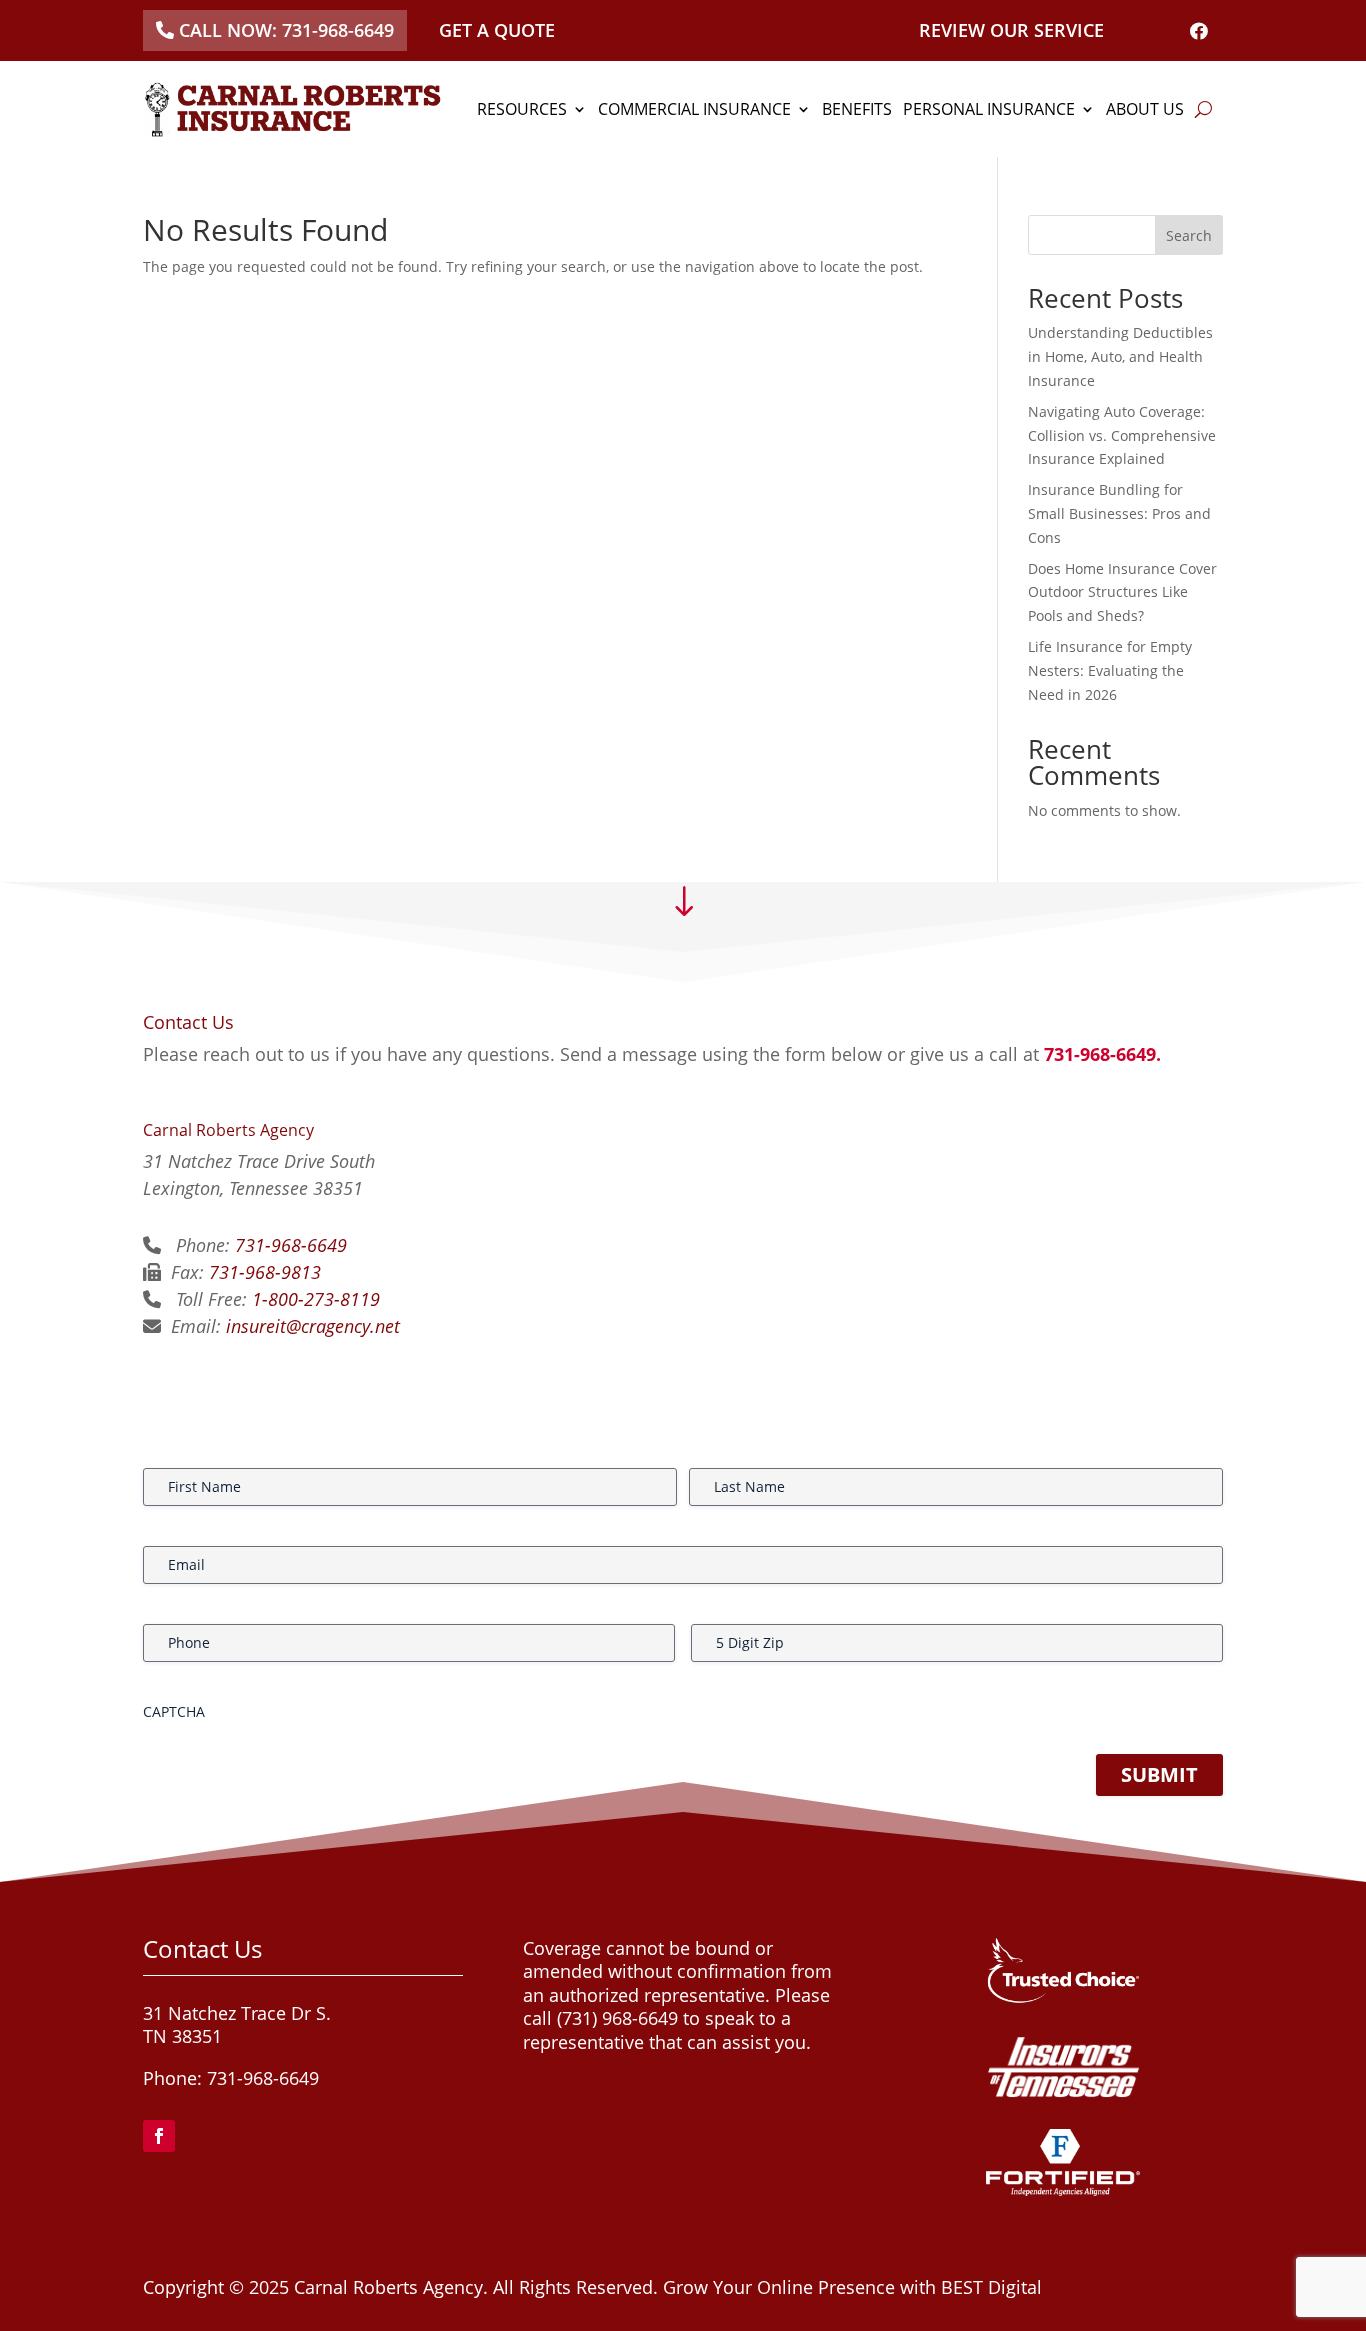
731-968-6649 (291, 1245)
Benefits (857, 109)
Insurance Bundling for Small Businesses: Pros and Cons (1119, 513)
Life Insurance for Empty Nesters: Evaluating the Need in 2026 (1110, 670)
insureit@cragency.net (313, 1326)
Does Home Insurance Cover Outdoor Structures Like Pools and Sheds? (1122, 592)
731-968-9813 (265, 1272)
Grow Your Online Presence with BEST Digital (852, 2287)
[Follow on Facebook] (159, 2136)
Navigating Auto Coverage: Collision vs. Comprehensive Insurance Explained (1122, 435)
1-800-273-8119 (316, 1299)
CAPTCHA (174, 1711)
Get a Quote (497, 30)
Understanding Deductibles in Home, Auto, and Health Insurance (1120, 356)
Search (1189, 235)
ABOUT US (1145, 109)
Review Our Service (1011, 30)
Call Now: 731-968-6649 (286, 30)
